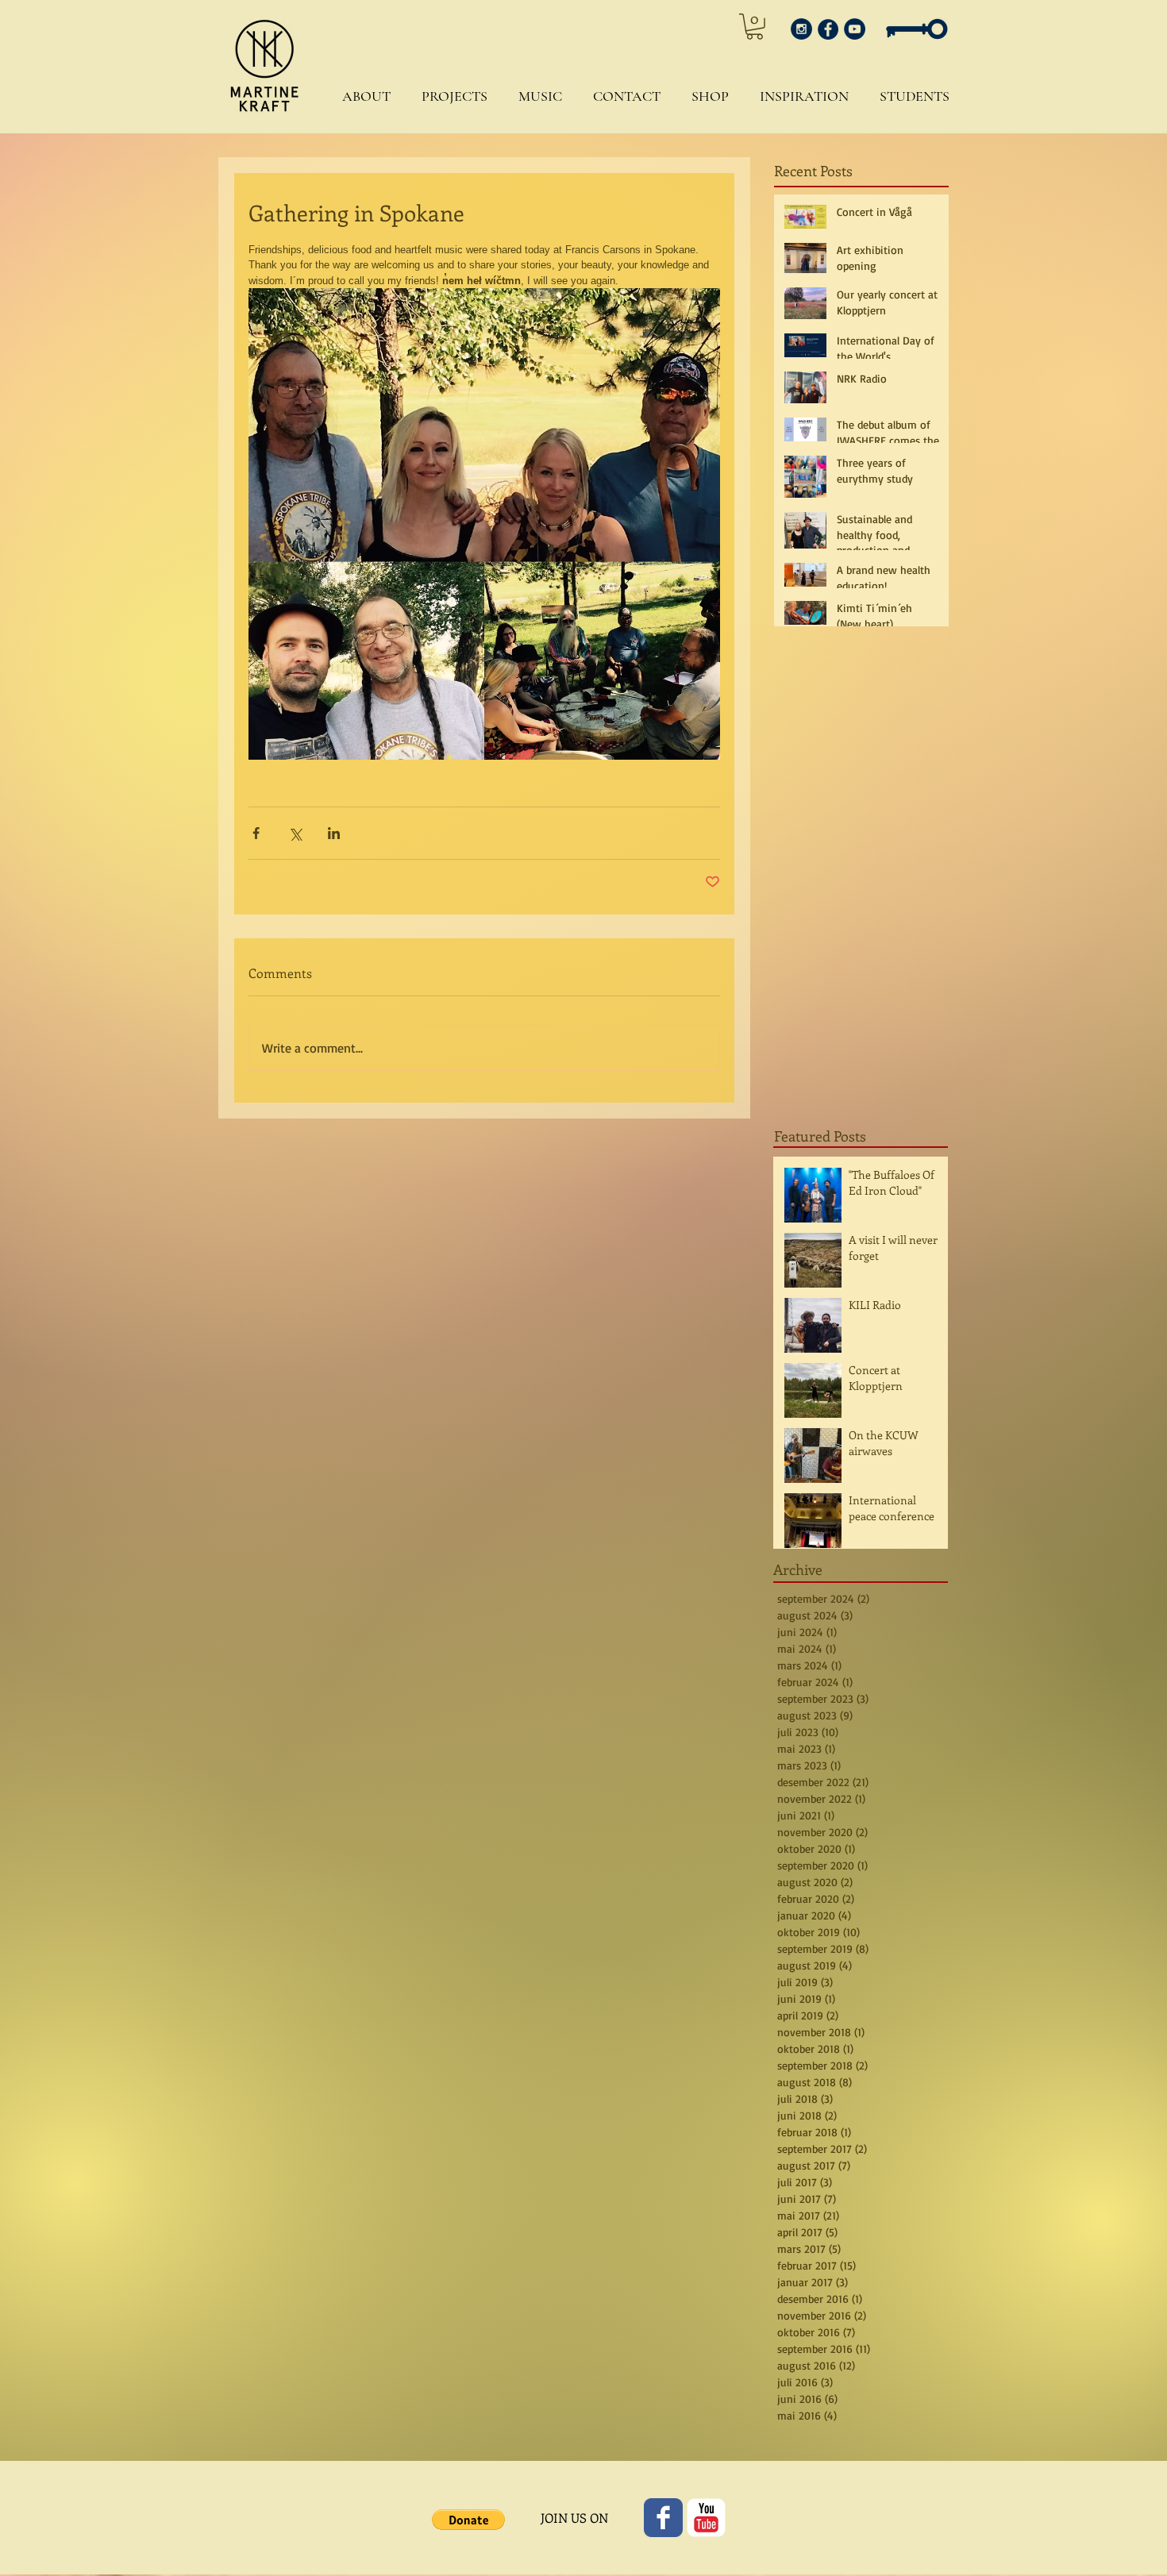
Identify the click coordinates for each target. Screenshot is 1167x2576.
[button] (362, 96)
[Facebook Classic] (663, 2518)
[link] (755, 27)
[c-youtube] (706, 2518)
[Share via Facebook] (256, 833)
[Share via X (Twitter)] (295, 833)
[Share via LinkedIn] (334, 833)
